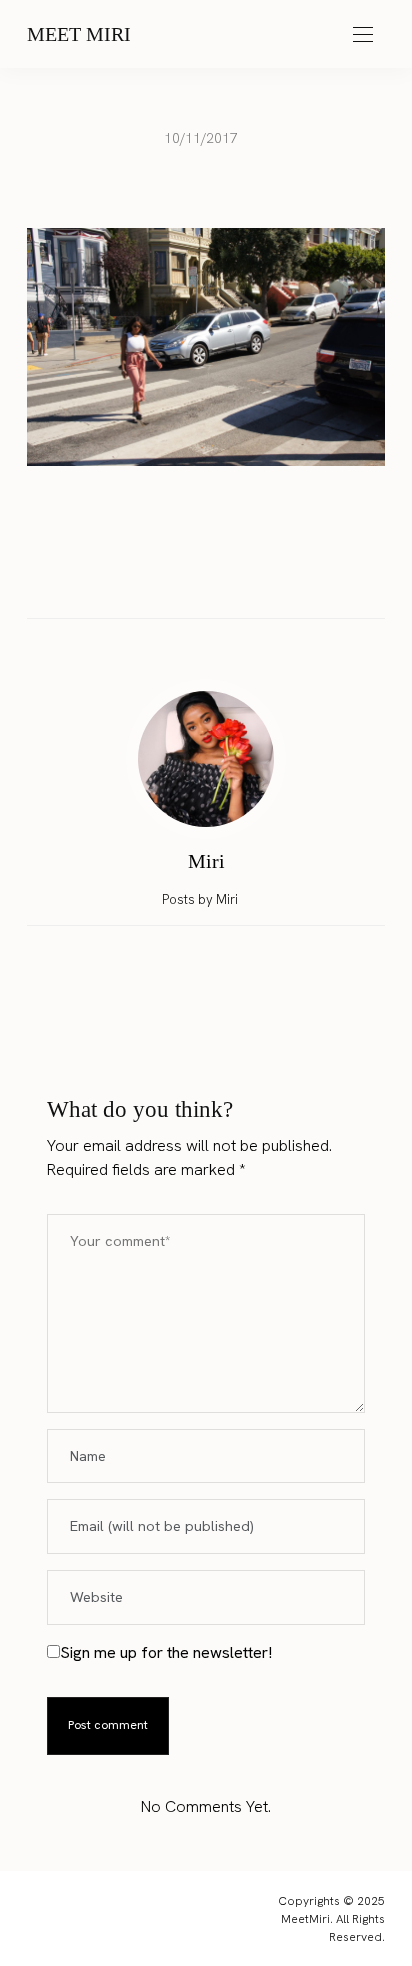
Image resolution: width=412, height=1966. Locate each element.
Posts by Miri (201, 899)
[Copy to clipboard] (263, 574)
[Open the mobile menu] (363, 35)
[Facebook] (149, 574)
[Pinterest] (225, 574)
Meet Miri (79, 34)
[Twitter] (187, 575)
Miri (206, 861)
